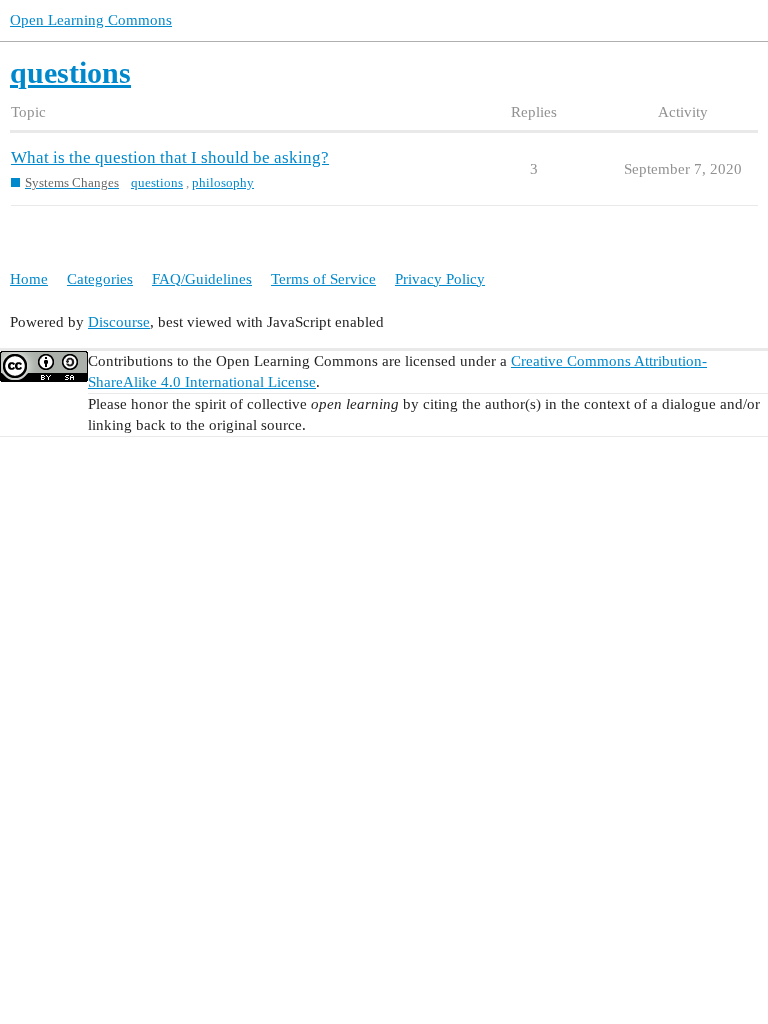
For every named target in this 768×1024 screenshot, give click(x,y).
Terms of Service (323, 279)
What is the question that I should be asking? (170, 157)
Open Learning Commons (91, 20)
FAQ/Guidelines (202, 279)
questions (157, 182)
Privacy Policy (440, 279)
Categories (100, 279)
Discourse (119, 322)
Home (29, 279)
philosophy (223, 182)
